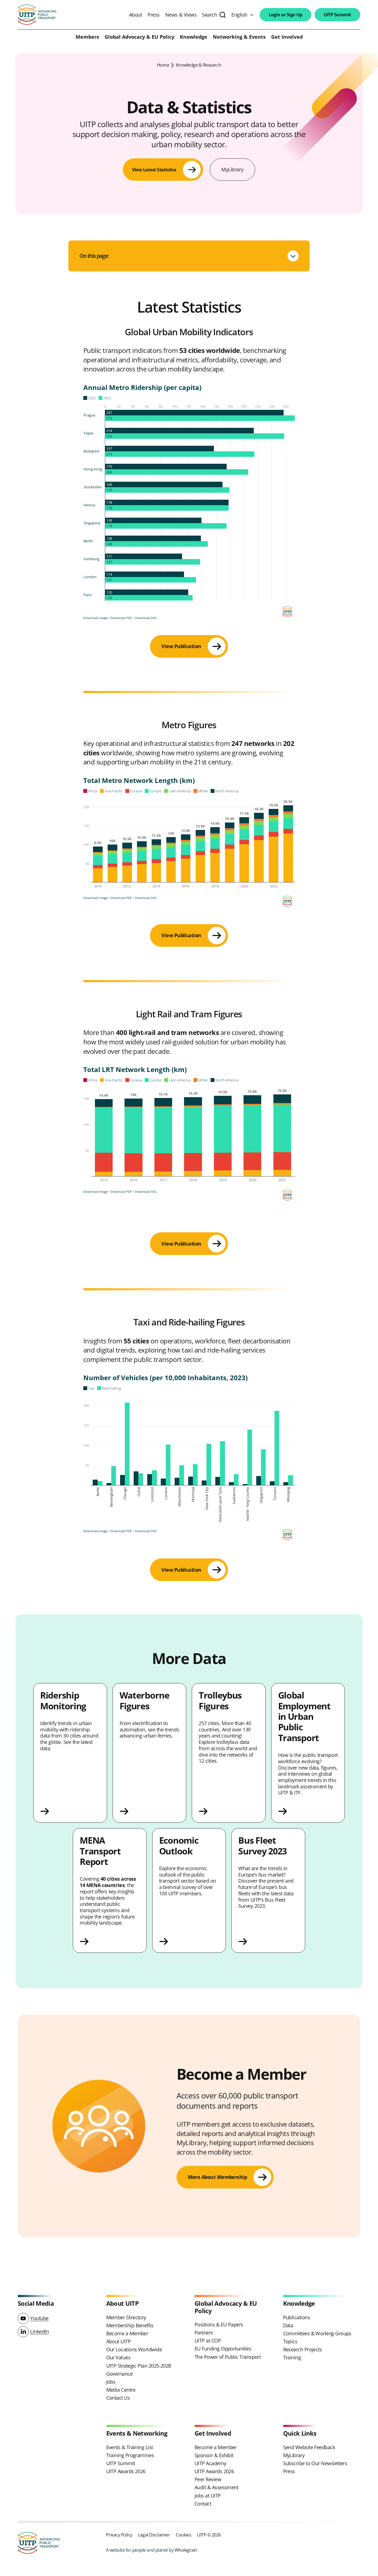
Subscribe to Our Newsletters (315, 2463)
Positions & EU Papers (219, 2325)
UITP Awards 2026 (126, 2471)
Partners (204, 2333)
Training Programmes (130, 2455)
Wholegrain (186, 2550)
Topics (290, 2341)
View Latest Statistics (154, 170)
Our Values (118, 2357)
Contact (203, 2504)
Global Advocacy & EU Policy (139, 37)
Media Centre (121, 2390)
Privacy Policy (119, 2535)
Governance (120, 2374)
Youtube (39, 2318)
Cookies (183, 2535)
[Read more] (70, 1811)
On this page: (94, 256)
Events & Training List (130, 2447)
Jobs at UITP (208, 2496)
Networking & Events (239, 37)
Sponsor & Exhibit (214, 2455)
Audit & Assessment (216, 2487)
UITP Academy (210, 2463)
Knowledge (194, 37)
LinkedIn (39, 2331)
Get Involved (287, 37)
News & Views (181, 15)
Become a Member (127, 2333)
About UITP (119, 2341)
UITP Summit (337, 15)
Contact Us (118, 2398)
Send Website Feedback (309, 2447)
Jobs (111, 2382)
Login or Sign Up (285, 15)
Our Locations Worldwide (134, 2349)
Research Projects (303, 2349)
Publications (297, 2317)
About (136, 15)
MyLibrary (232, 169)
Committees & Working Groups (317, 2333)
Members (87, 37)
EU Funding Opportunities (223, 2349)
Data (288, 2325)
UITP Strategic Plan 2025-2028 (139, 2366)
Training (292, 2357)
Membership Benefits (130, 2325)
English (239, 15)
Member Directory (126, 2317)
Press (154, 15)
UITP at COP (208, 2341)
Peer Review (208, 2479)
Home (163, 65)
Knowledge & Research (199, 65)
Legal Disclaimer (154, 2535)
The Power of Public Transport (228, 2357)
